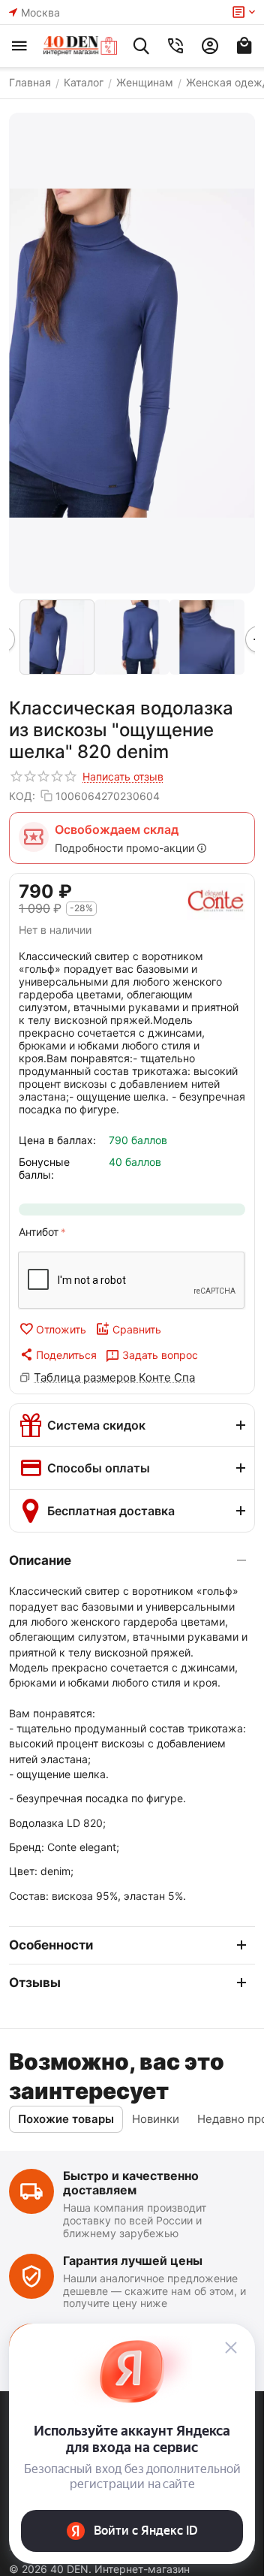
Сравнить (137, 1329)
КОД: (22, 796)
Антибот (39, 1232)
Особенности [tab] (51, 1945)
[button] (58, 1354)
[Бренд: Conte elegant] (216, 901)
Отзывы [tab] (35, 1983)
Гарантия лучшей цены (133, 2260)
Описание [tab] (40, 1560)
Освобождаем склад (117, 829)
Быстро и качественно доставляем (131, 2183)
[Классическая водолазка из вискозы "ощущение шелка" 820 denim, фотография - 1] (132, 353)
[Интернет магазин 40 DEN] (80, 46)
